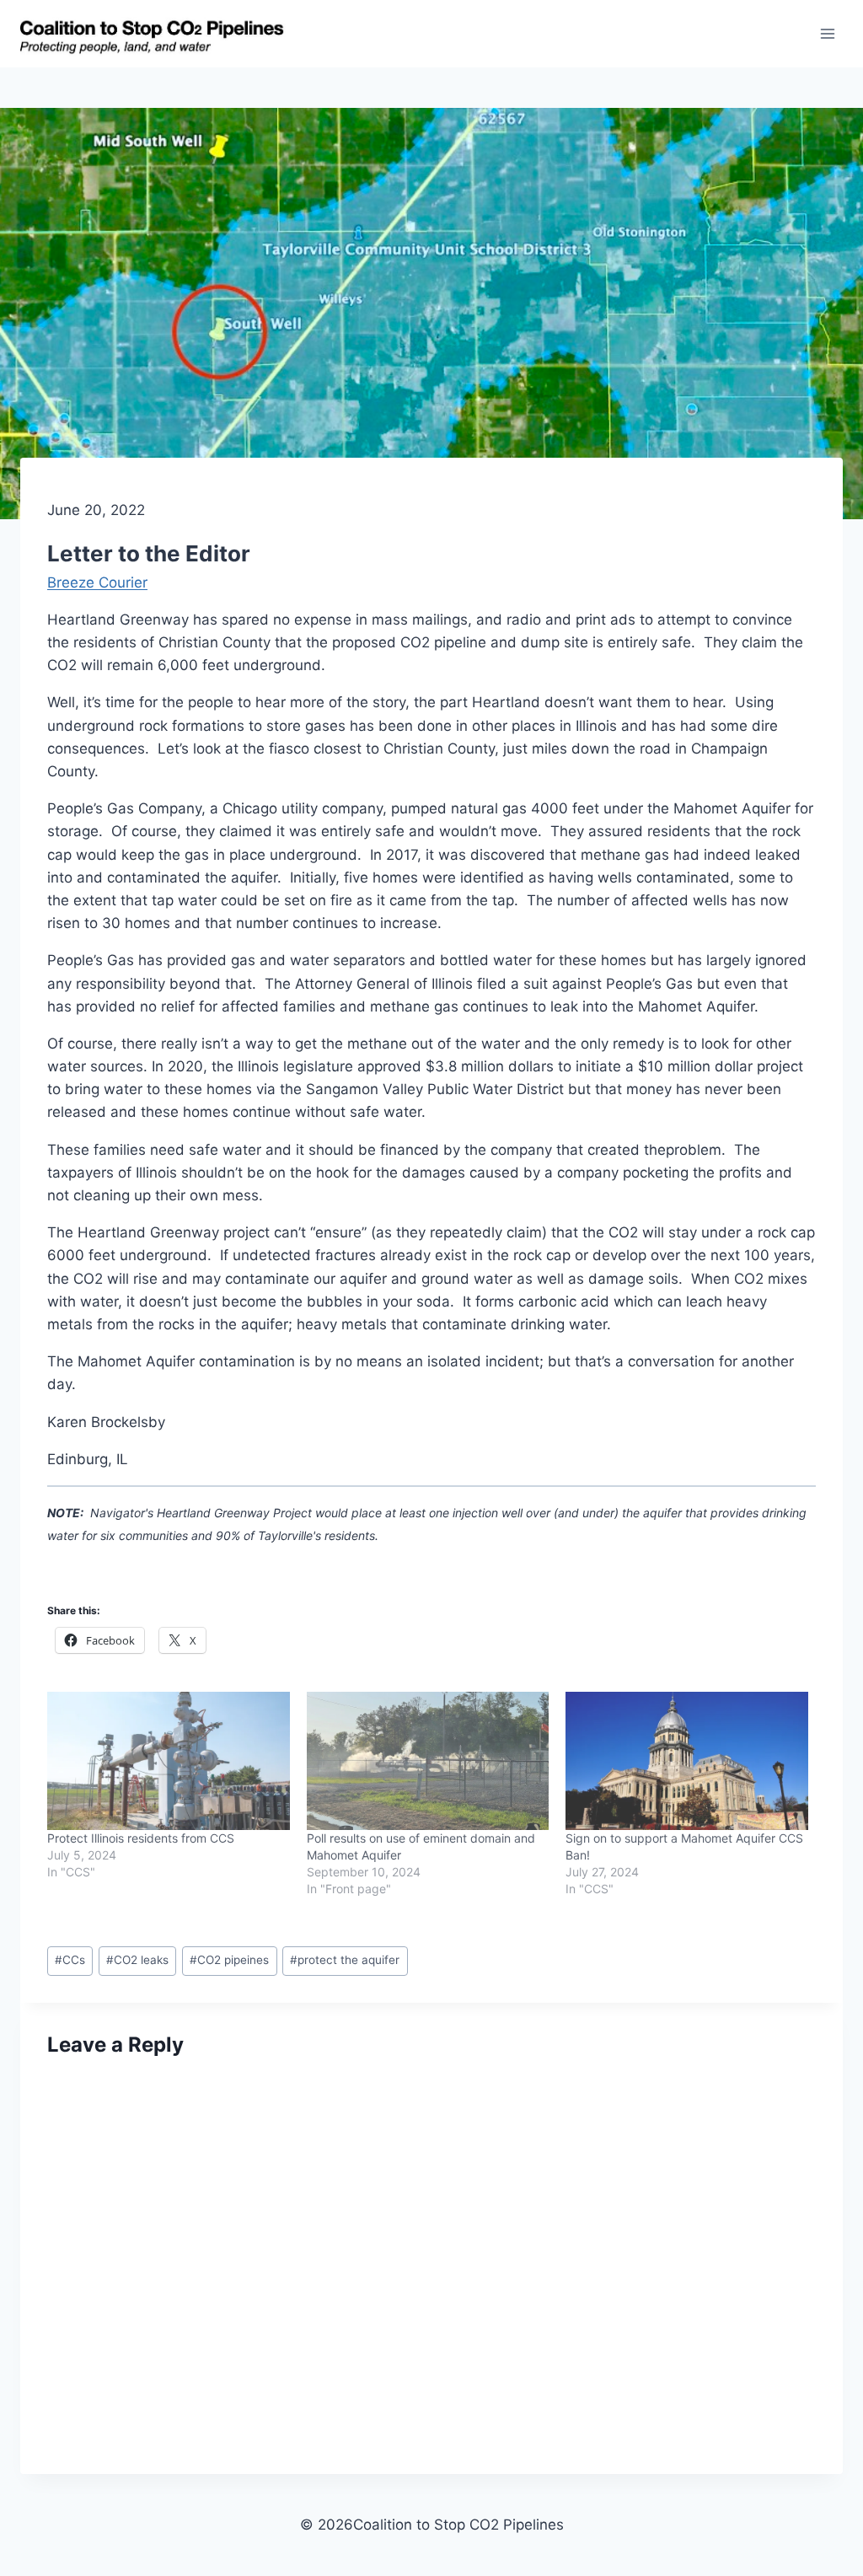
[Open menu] (827, 33)
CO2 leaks (137, 1960)
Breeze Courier (97, 582)
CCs (70, 1960)
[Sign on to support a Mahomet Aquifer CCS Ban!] (687, 1761)
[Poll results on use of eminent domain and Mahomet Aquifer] (428, 1761)
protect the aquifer (345, 1960)
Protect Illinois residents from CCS (141, 1838)
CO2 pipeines (229, 1960)
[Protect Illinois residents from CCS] (169, 1761)
